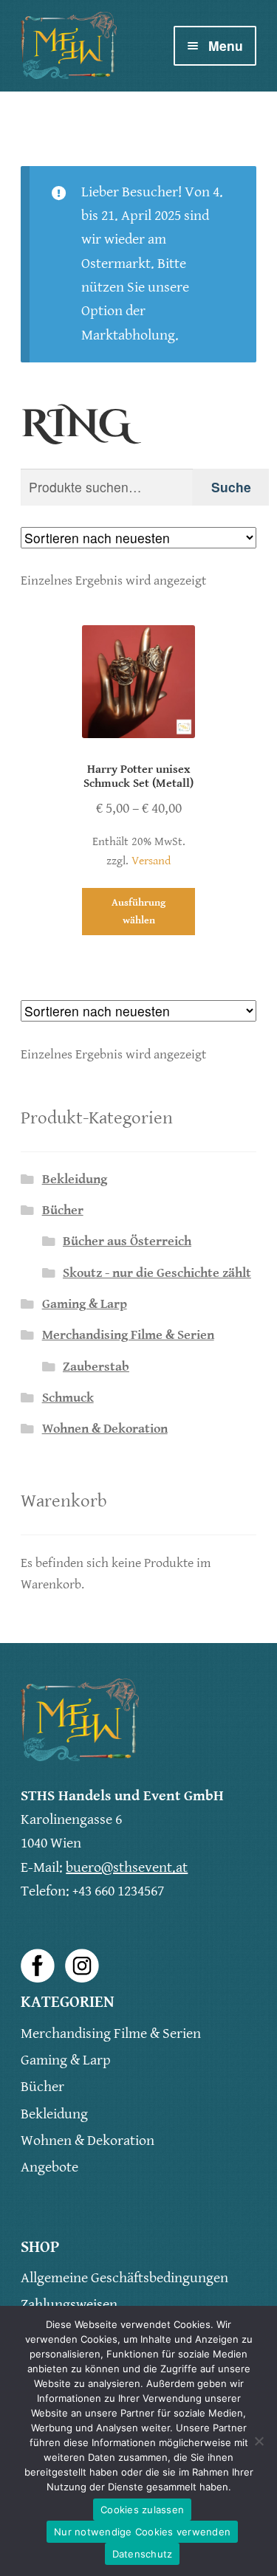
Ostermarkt (116, 264)
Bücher (63, 1210)
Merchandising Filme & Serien (128, 1335)
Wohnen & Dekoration (105, 1429)
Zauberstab (96, 1367)
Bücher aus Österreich (127, 1241)
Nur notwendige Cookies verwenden (142, 2532)
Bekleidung (75, 1179)
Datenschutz (143, 2554)
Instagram (82, 1966)
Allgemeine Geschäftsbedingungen (124, 2278)
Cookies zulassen (142, 2510)
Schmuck (68, 1398)
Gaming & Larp (85, 1304)
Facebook (38, 1966)
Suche (231, 487)
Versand (151, 861)
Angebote (49, 2167)
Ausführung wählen (138, 911)
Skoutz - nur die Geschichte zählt (157, 1273)
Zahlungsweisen (69, 2305)
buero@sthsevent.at (127, 1868)
